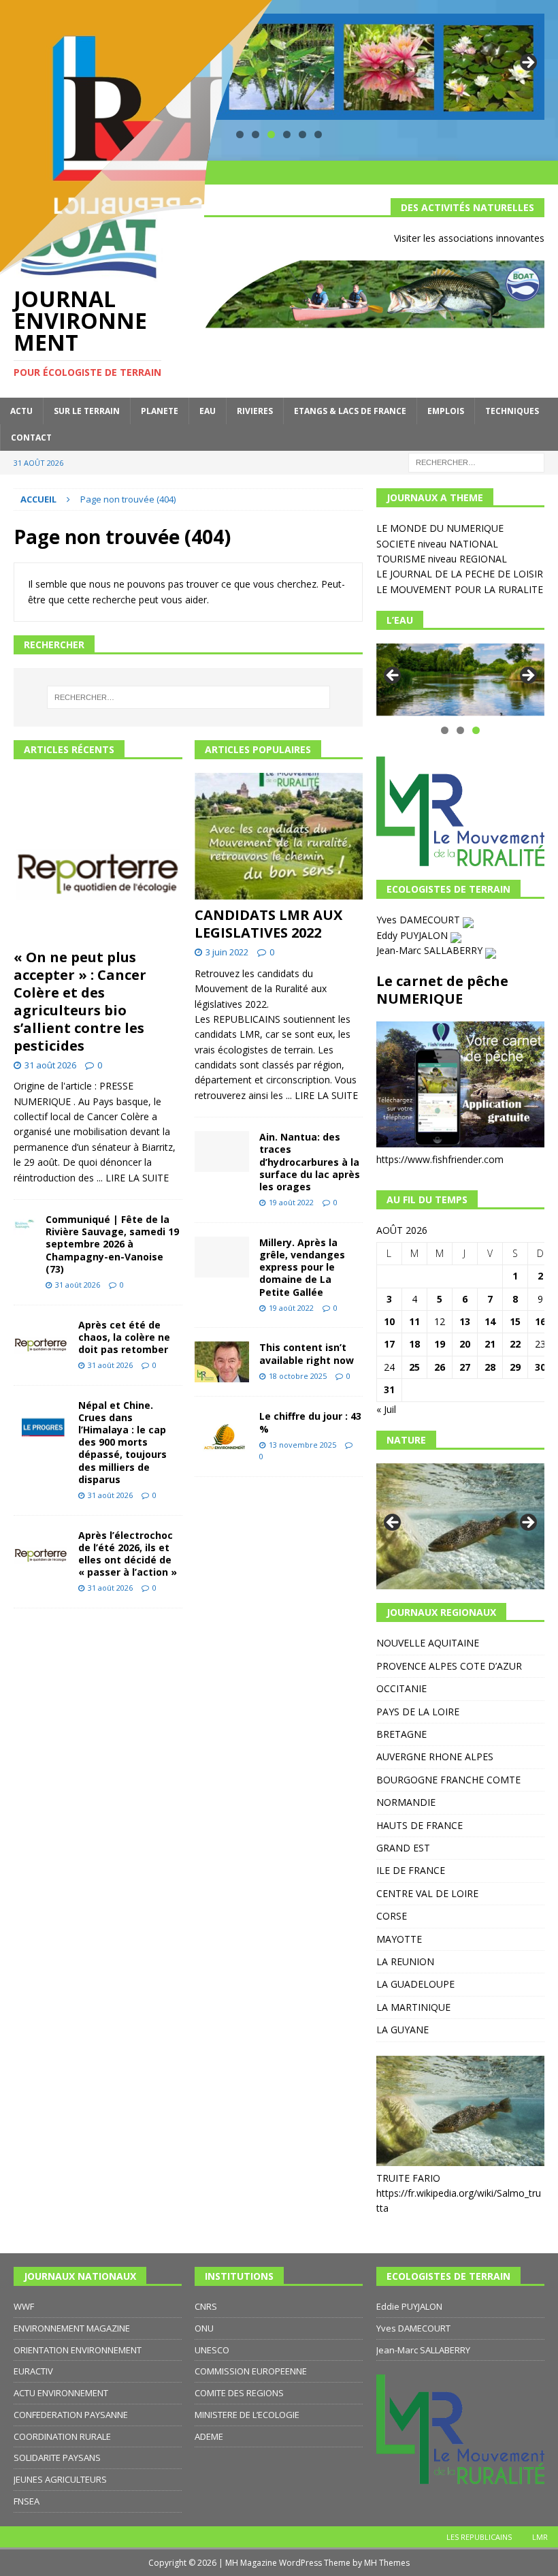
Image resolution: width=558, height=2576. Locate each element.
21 (490, 1344)
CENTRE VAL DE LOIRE (427, 1893)
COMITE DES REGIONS (239, 2393)
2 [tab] (460, 730)
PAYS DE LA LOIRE (418, 1712)
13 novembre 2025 (302, 1445)
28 (490, 1367)
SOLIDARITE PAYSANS (57, 2458)
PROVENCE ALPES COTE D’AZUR (449, 1666)
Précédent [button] (393, 676)
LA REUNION (405, 1961)
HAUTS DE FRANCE (420, 1825)
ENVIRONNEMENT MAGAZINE (72, 2328)
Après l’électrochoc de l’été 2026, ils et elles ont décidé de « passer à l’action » (128, 1554)
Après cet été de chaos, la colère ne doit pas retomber (124, 1337)
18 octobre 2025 (298, 1376)
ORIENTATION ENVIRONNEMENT (78, 2350)
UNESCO (212, 2350)
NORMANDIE (406, 1802)
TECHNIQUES (512, 411)
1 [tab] (445, 730)
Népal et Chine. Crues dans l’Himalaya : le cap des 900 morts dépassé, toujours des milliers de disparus (122, 1442)
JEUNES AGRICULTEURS (60, 2479)
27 (465, 1367)
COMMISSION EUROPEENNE (251, 2371)
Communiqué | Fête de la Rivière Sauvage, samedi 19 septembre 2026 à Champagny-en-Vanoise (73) (112, 1244)
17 (389, 1344)
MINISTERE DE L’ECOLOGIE (247, 2415)
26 (440, 1367)
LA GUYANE (403, 2030)
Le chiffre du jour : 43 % (310, 1422)
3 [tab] (476, 730)
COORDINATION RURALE (62, 2436)
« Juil (386, 1409)
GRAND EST (403, 1848)
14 (490, 1321)
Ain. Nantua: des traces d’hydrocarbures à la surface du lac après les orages (310, 1162)
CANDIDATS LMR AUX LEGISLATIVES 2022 (268, 924)
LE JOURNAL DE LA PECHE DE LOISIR (460, 574)
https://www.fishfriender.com (440, 1159)
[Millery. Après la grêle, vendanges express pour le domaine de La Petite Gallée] (222, 1257)
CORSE (392, 1916)
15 (515, 1321)
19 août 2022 (291, 1202)
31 (389, 1389)
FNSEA (27, 2501)
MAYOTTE (399, 1939)
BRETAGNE (401, 1734)
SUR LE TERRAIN (87, 411)
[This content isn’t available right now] (222, 1362)
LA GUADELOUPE (415, 1984)
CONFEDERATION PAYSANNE (71, 2415)
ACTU (21, 411)
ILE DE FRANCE (411, 1870)
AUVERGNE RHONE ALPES (435, 1756)
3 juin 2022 (227, 952)
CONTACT (31, 438)
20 (465, 1344)
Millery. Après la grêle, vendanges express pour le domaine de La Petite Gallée (302, 1267)
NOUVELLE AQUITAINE (428, 1643)
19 (440, 1344)
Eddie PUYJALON (409, 2306)
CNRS (206, 2306)
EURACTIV (33, 2371)
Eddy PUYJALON (413, 935)
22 (515, 1344)
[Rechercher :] (476, 461)
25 (414, 1367)
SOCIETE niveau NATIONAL (437, 544)
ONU (204, 2328)
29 (515, 1367)
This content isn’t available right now (307, 1353)
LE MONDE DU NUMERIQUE (440, 528)
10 (389, 1321)
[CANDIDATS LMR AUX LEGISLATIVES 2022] (279, 836)
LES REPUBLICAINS (479, 2537)
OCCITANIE (401, 1688)
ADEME (209, 2436)
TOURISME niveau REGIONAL (442, 559)
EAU (208, 411)
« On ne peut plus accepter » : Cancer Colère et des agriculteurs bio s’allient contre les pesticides (80, 1001)
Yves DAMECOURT (420, 920)
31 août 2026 (50, 1065)
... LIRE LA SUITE (133, 1178)
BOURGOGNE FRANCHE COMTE (448, 1780)
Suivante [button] (527, 63)
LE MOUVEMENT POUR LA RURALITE (460, 589)
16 (540, 1321)
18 (414, 1344)
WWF (24, 2306)
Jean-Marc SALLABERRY (431, 950)
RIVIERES (255, 411)
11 (414, 1321)
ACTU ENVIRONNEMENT (61, 2393)
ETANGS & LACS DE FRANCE (350, 411)
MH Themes (387, 2563)
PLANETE (160, 411)
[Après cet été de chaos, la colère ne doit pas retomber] (41, 1339)
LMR (540, 2537)
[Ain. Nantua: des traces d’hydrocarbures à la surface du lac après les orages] (222, 1151)
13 (465, 1321)
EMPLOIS (446, 411)
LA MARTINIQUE (413, 2007)
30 (540, 1367)
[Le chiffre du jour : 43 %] (222, 1431)
